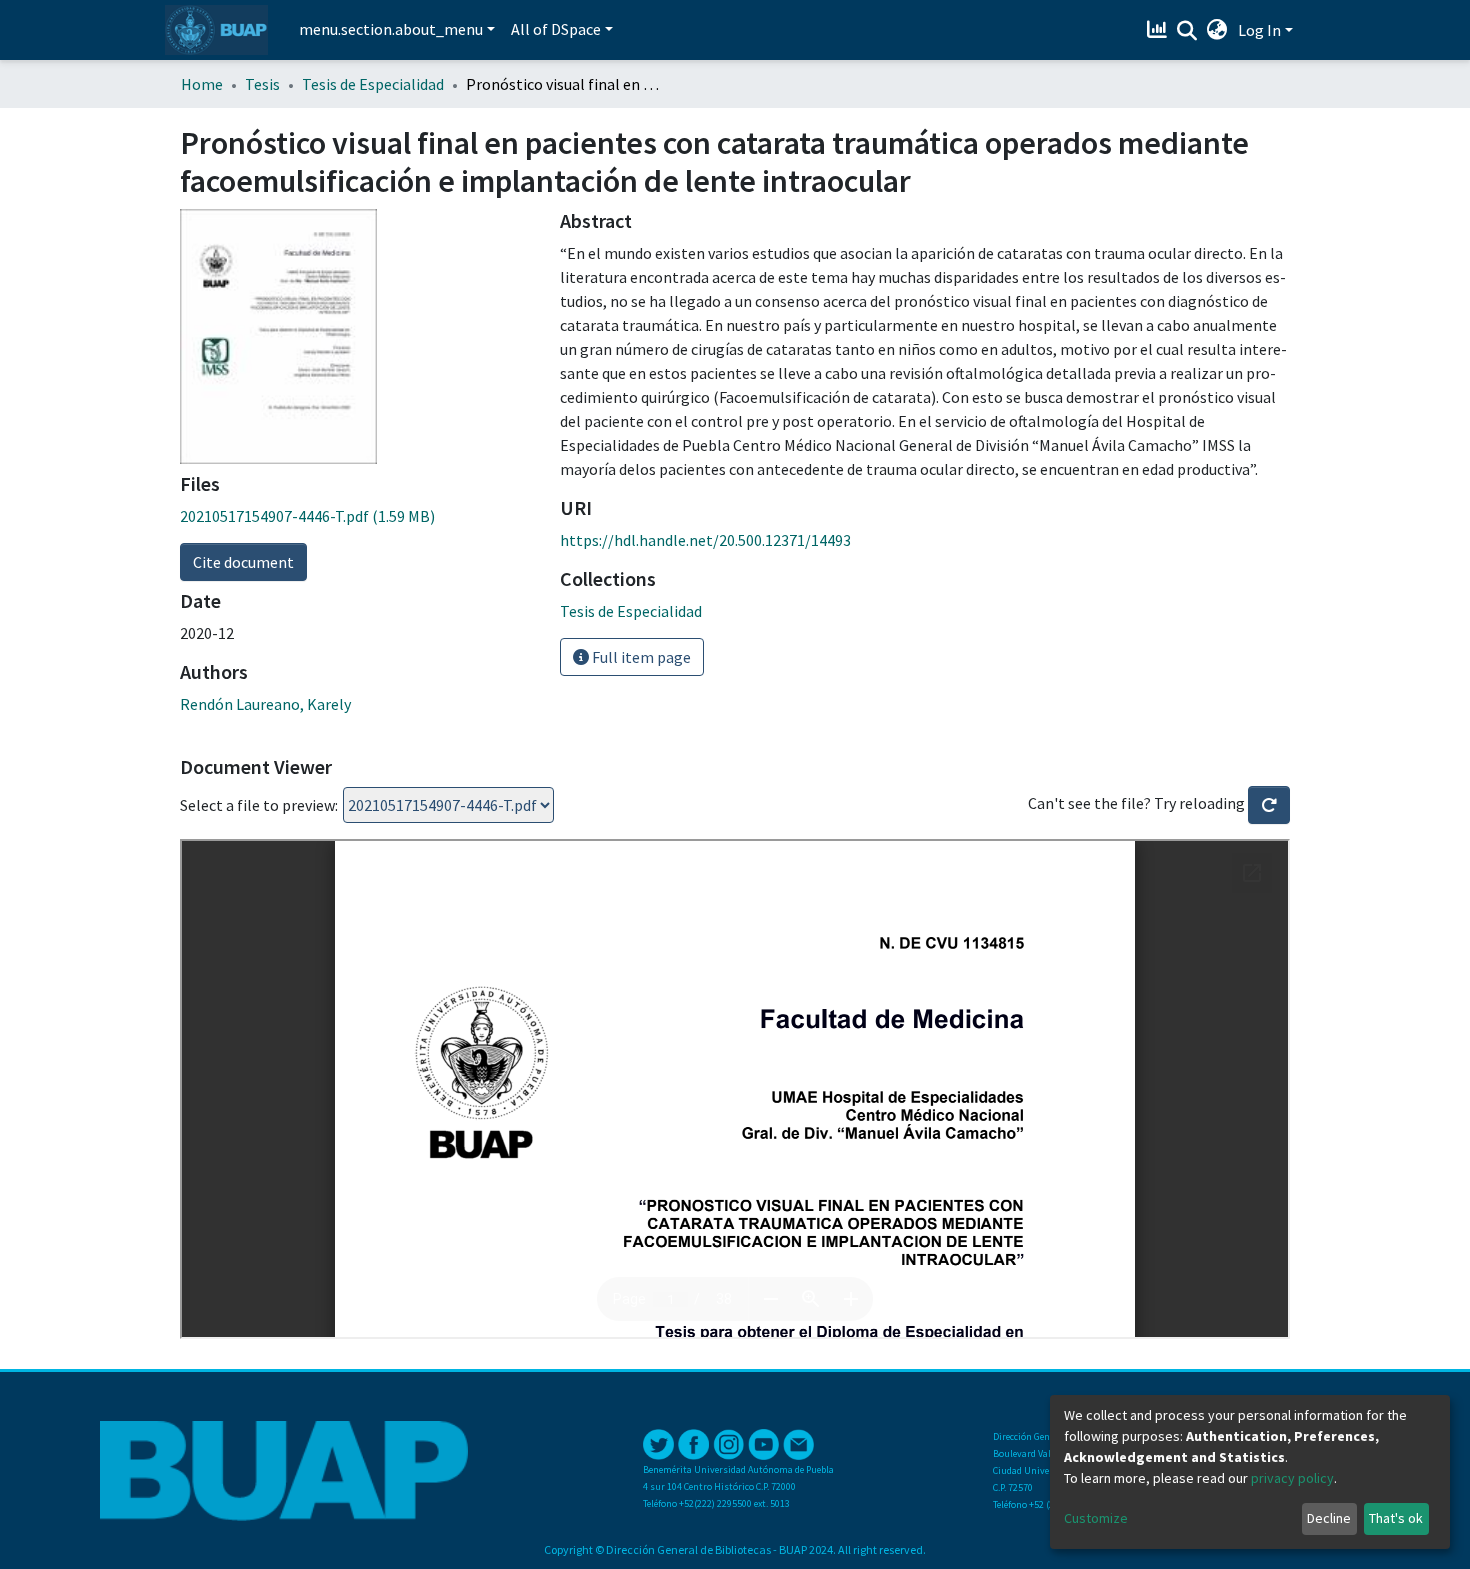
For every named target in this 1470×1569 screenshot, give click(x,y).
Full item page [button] (640, 657)
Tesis (262, 84)
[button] (1217, 30)
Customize (1096, 1518)
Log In (1259, 30)
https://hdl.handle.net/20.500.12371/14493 (705, 540)
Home (202, 84)
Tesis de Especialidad (373, 84)
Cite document (243, 562)
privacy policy (1292, 1478)
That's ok (1396, 1518)
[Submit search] (1187, 31)
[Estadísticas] (1159, 30)
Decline (1329, 1518)
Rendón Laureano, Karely (265, 704)
